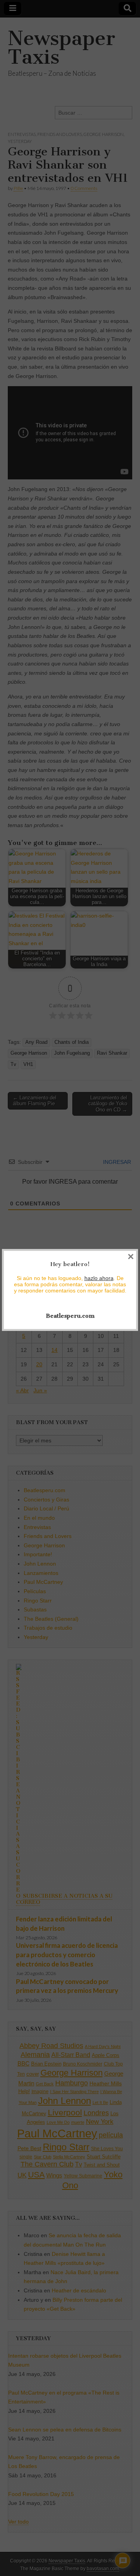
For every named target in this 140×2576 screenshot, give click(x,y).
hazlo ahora (99, 1278)
